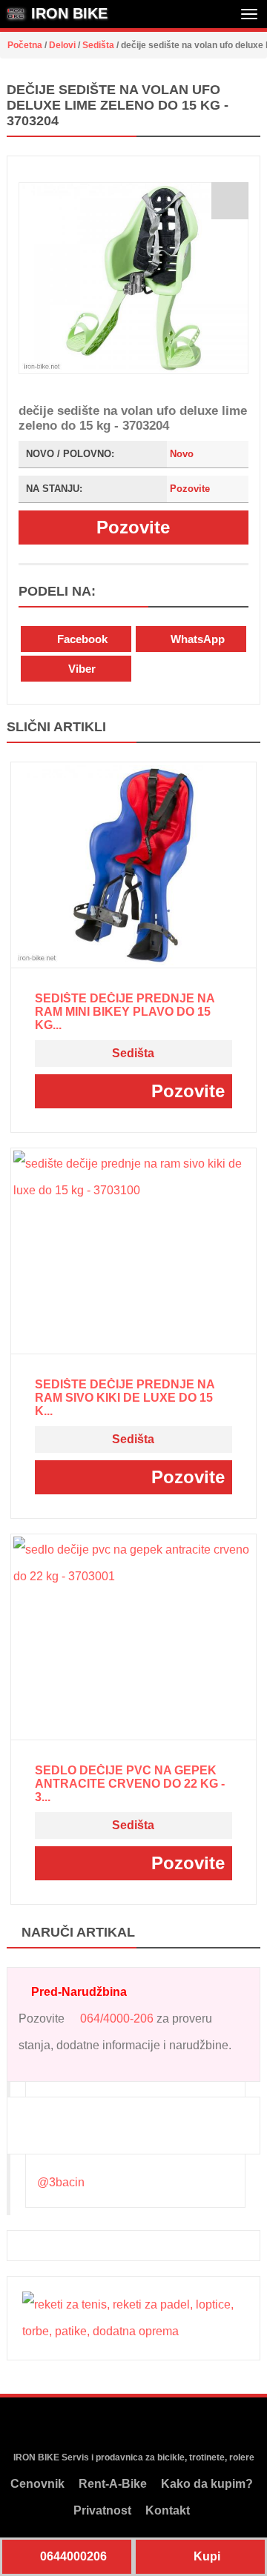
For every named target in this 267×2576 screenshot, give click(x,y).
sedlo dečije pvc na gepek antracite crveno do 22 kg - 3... (130, 1784)
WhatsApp (196, 639)
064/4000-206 (117, 2018)
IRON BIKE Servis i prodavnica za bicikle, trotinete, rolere (134, 2457)
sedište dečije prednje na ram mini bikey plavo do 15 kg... (125, 1012)
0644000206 (72, 2556)
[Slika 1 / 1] (134, 278)
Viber (80, 669)
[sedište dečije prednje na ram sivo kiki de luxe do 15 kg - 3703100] (133, 1251)
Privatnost (102, 2510)
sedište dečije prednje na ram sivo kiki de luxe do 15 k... (125, 1398)
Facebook (81, 639)
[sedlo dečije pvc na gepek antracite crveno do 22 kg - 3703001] (133, 1637)
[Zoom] (230, 201)
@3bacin (61, 2182)
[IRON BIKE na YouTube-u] (160, 2425)
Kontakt (168, 2510)
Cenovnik (37, 2484)
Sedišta (133, 1053)
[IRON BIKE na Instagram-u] (132, 2425)
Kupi (205, 2556)
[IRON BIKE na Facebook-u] (103, 2425)
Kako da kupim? (207, 2484)
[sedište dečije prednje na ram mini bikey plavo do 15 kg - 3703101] (133, 865)
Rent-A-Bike (113, 2484)
